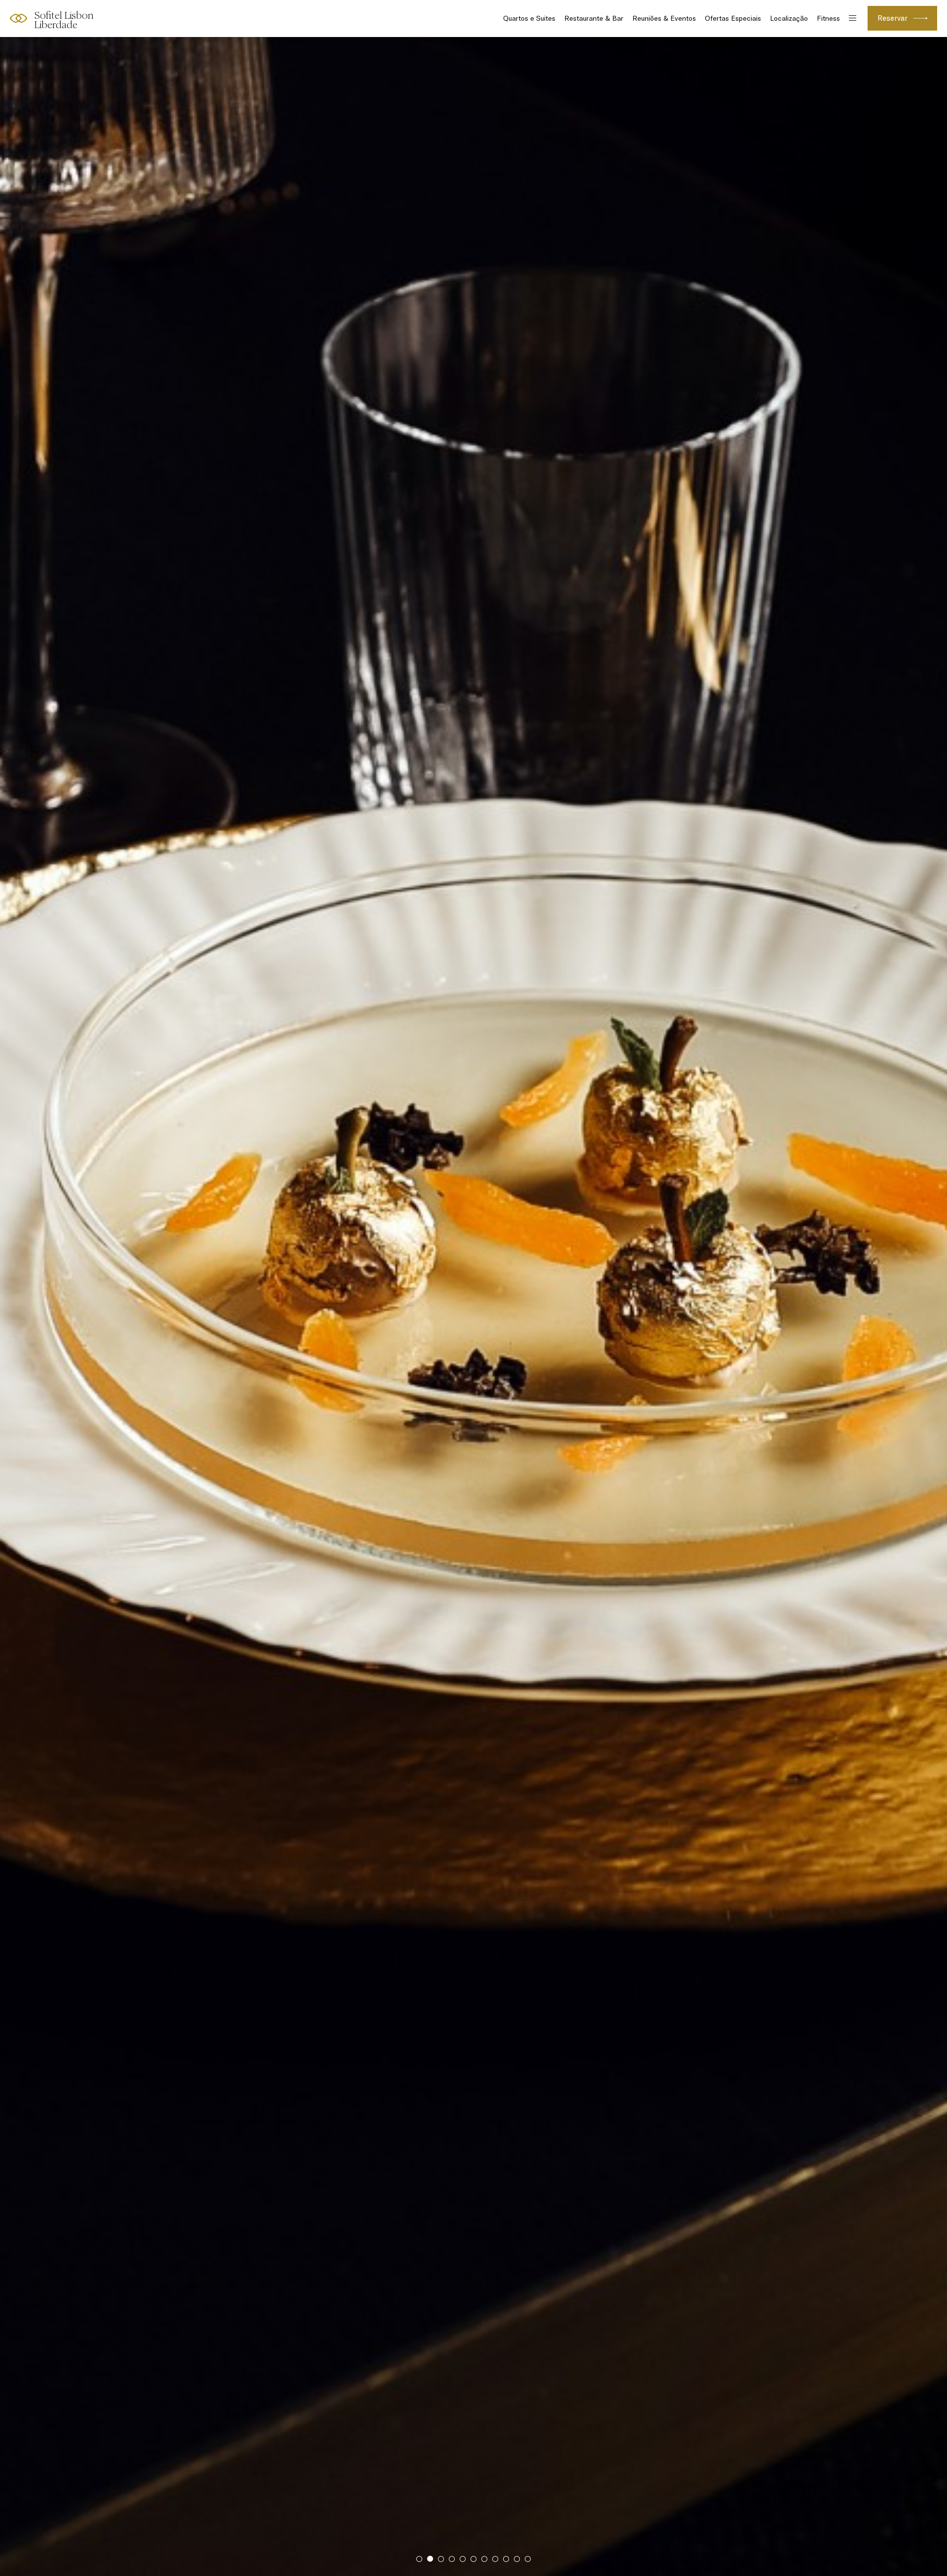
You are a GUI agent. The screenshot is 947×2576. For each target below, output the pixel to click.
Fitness (828, 18)
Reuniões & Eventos (664, 18)
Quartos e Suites (529, 18)
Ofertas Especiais (733, 18)
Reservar (892, 18)
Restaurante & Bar (594, 18)
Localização (789, 18)
